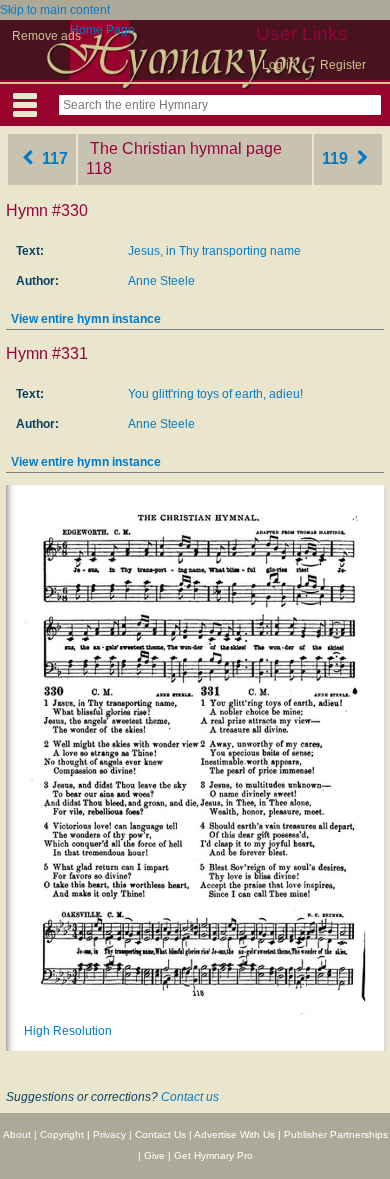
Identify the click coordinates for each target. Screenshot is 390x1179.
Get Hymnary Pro (213, 1155)
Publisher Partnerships (336, 1134)
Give (154, 1155)
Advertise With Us (234, 1134)
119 (337, 158)
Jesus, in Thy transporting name (214, 251)
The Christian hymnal (166, 148)
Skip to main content (55, 10)
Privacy (109, 1134)
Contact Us (160, 1134)
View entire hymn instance (86, 319)
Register (343, 65)
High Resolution (68, 1031)
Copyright (62, 1134)
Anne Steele (161, 281)
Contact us (190, 1097)
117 (53, 158)
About (17, 1134)
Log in (279, 65)
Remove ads (46, 36)
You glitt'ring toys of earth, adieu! (215, 394)
